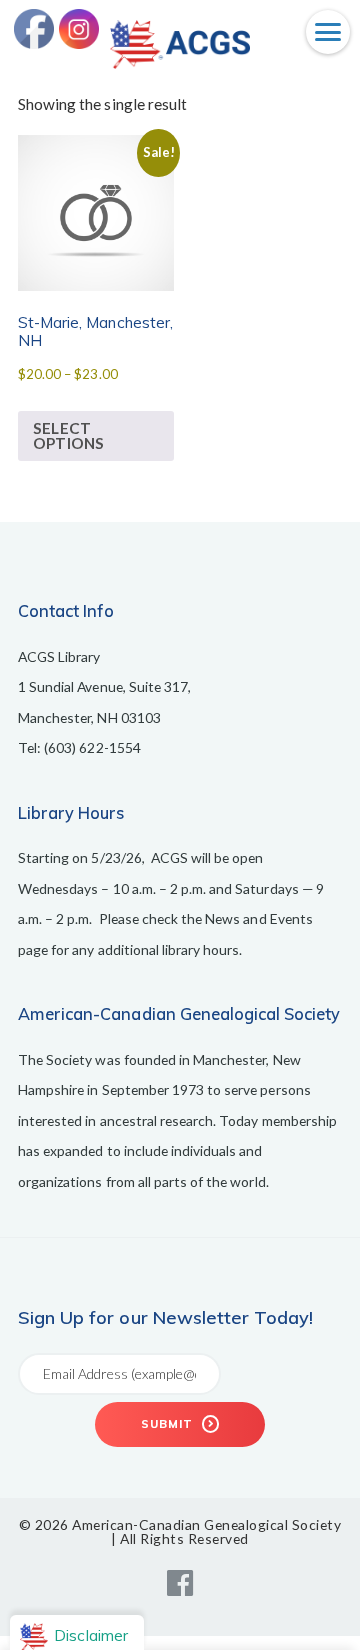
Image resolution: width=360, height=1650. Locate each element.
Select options (68, 435)
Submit (169, 1424)
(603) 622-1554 (92, 747)
